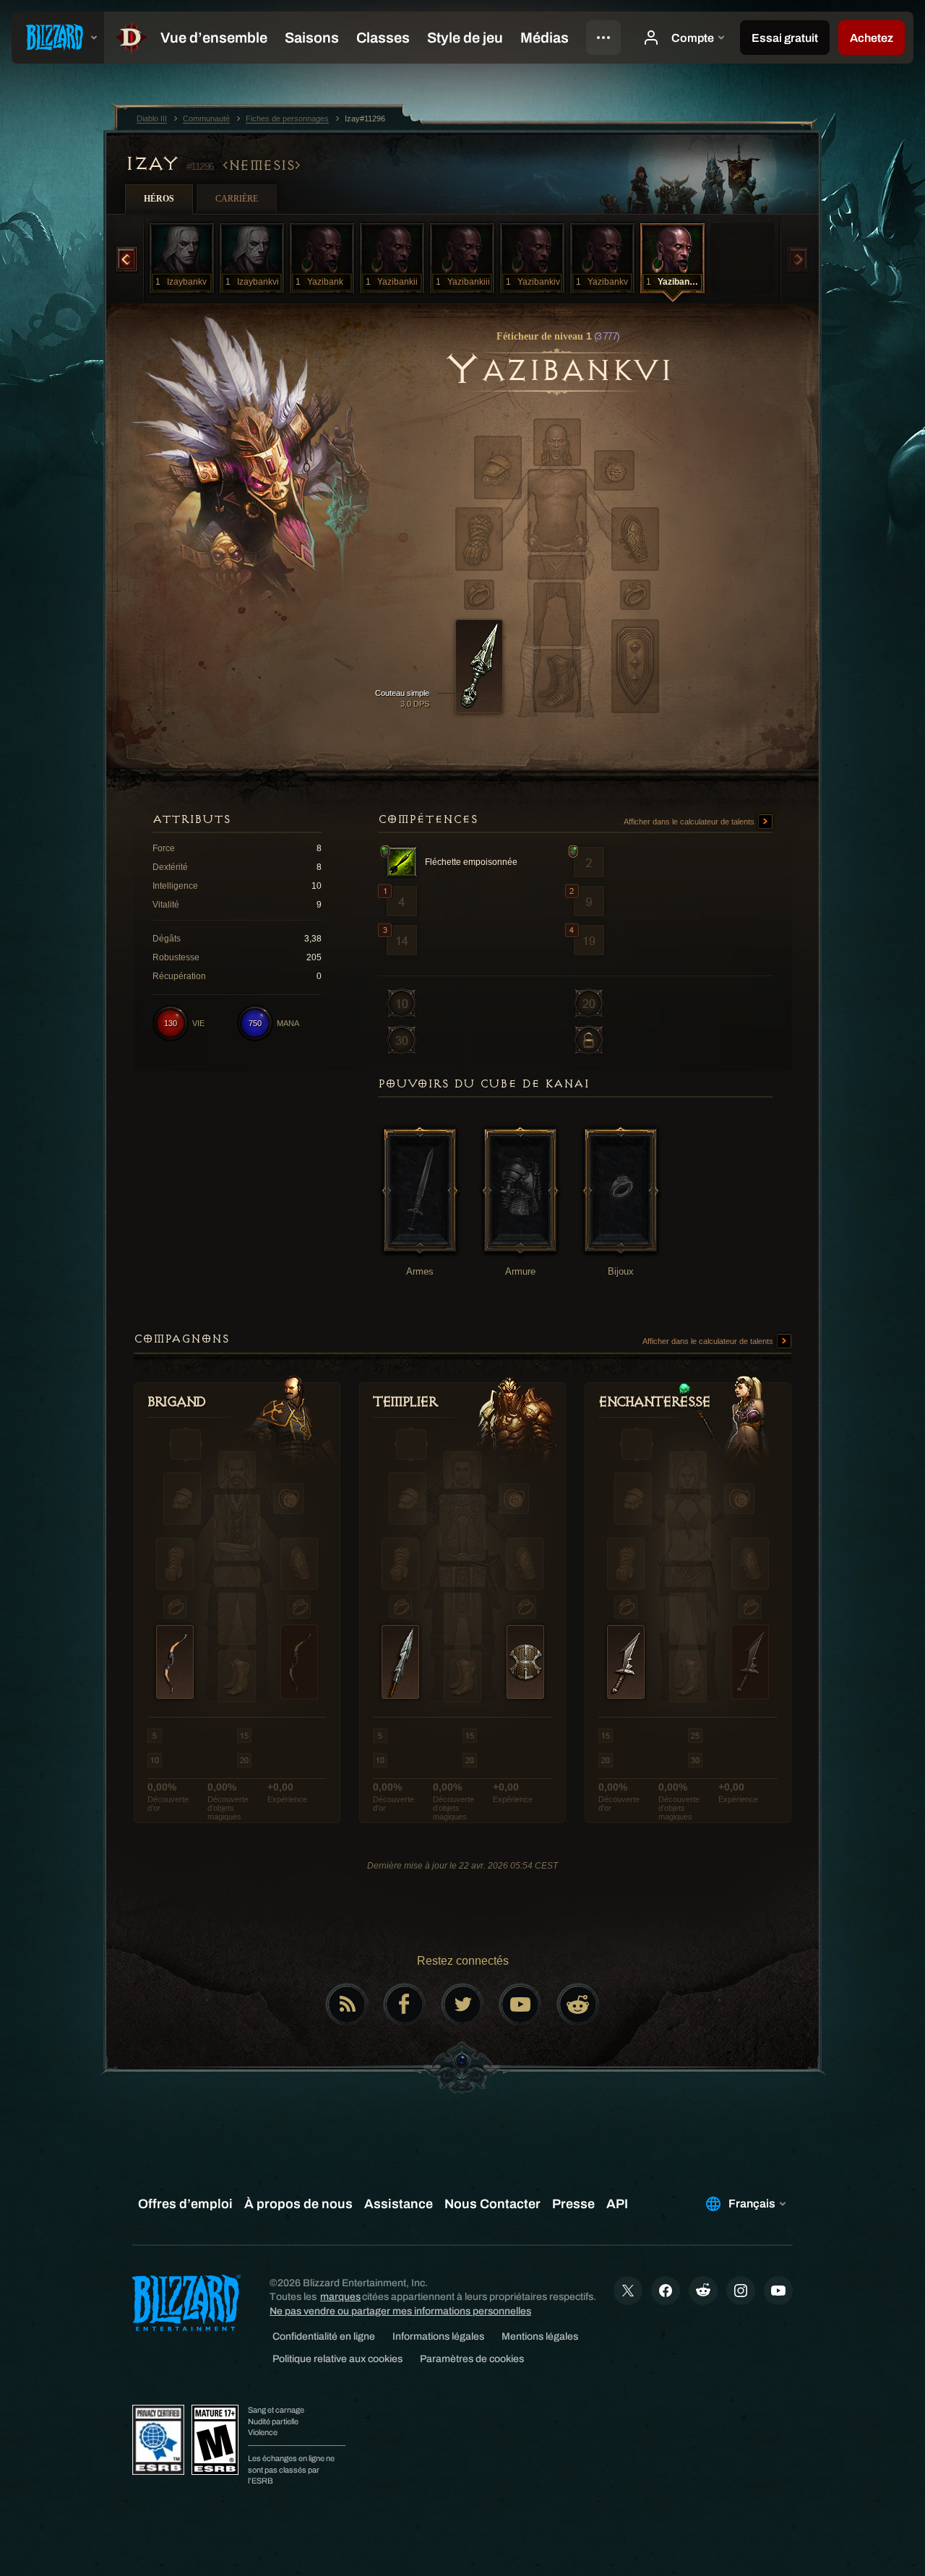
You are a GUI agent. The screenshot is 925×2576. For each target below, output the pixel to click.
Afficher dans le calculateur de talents (690, 822)
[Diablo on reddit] (578, 2004)
